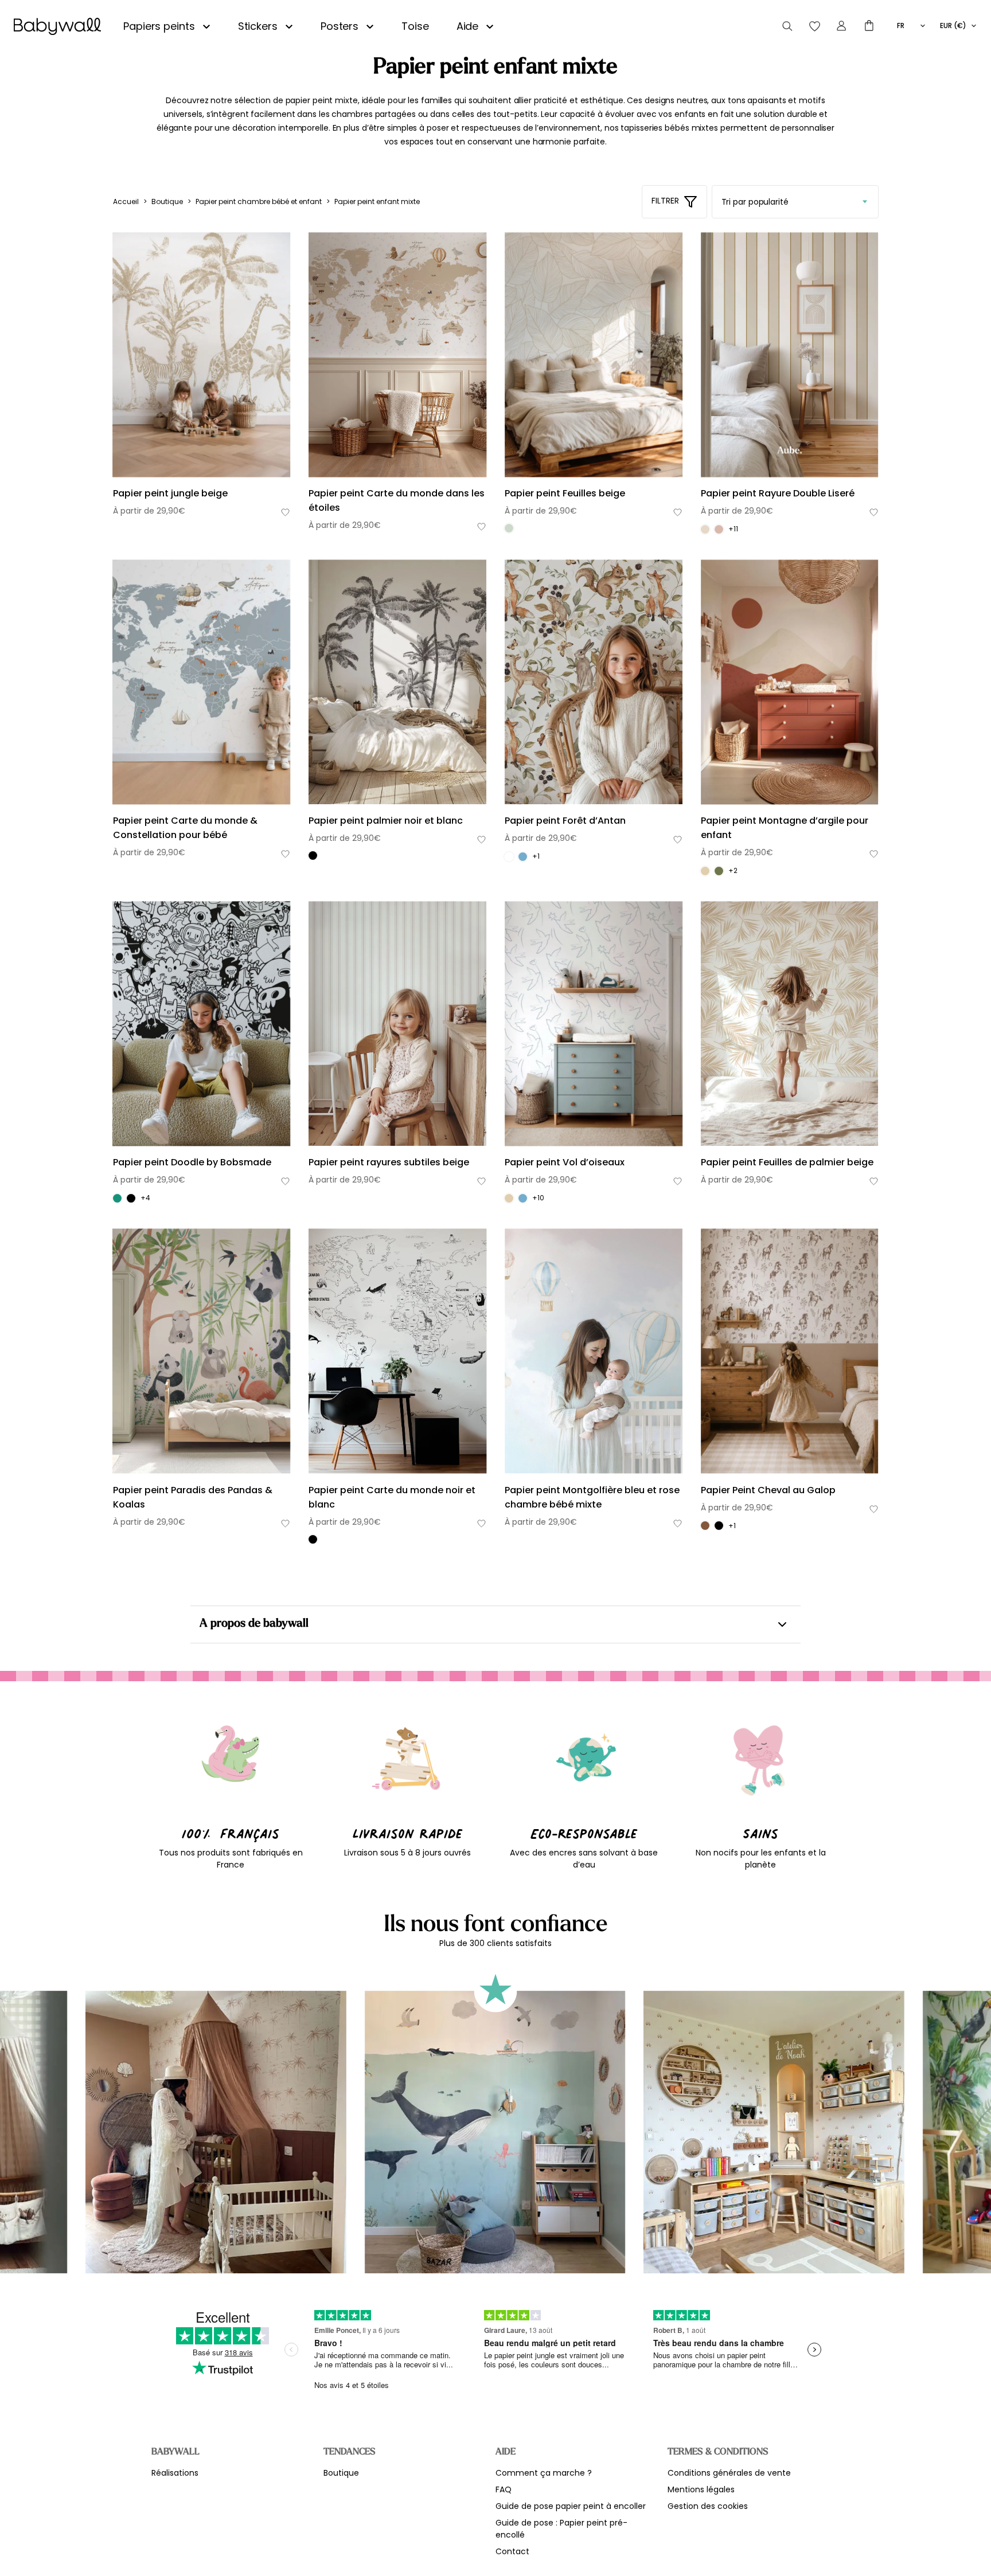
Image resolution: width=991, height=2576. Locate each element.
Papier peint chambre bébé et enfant (259, 201)
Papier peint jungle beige (170, 493)
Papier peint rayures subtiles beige (389, 1162)
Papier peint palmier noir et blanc (386, 821)
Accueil (126, 201)
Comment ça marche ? (544, 2473)
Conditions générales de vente (729, 2473)
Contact (512, 2551)
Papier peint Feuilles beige (565, 493)
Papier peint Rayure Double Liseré (778, 493)
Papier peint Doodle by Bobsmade (192, 1162)
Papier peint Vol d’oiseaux (565, 1162)
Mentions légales (701, 2489)
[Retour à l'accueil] (57, 26)
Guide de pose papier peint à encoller (571, 2506)
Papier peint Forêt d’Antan (565, 821)
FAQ (504, 2489)
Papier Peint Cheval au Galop (768, 1490)
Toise (415, 26)
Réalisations (175, 2473)
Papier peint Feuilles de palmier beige (787, 1162)
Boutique (167, 201)
